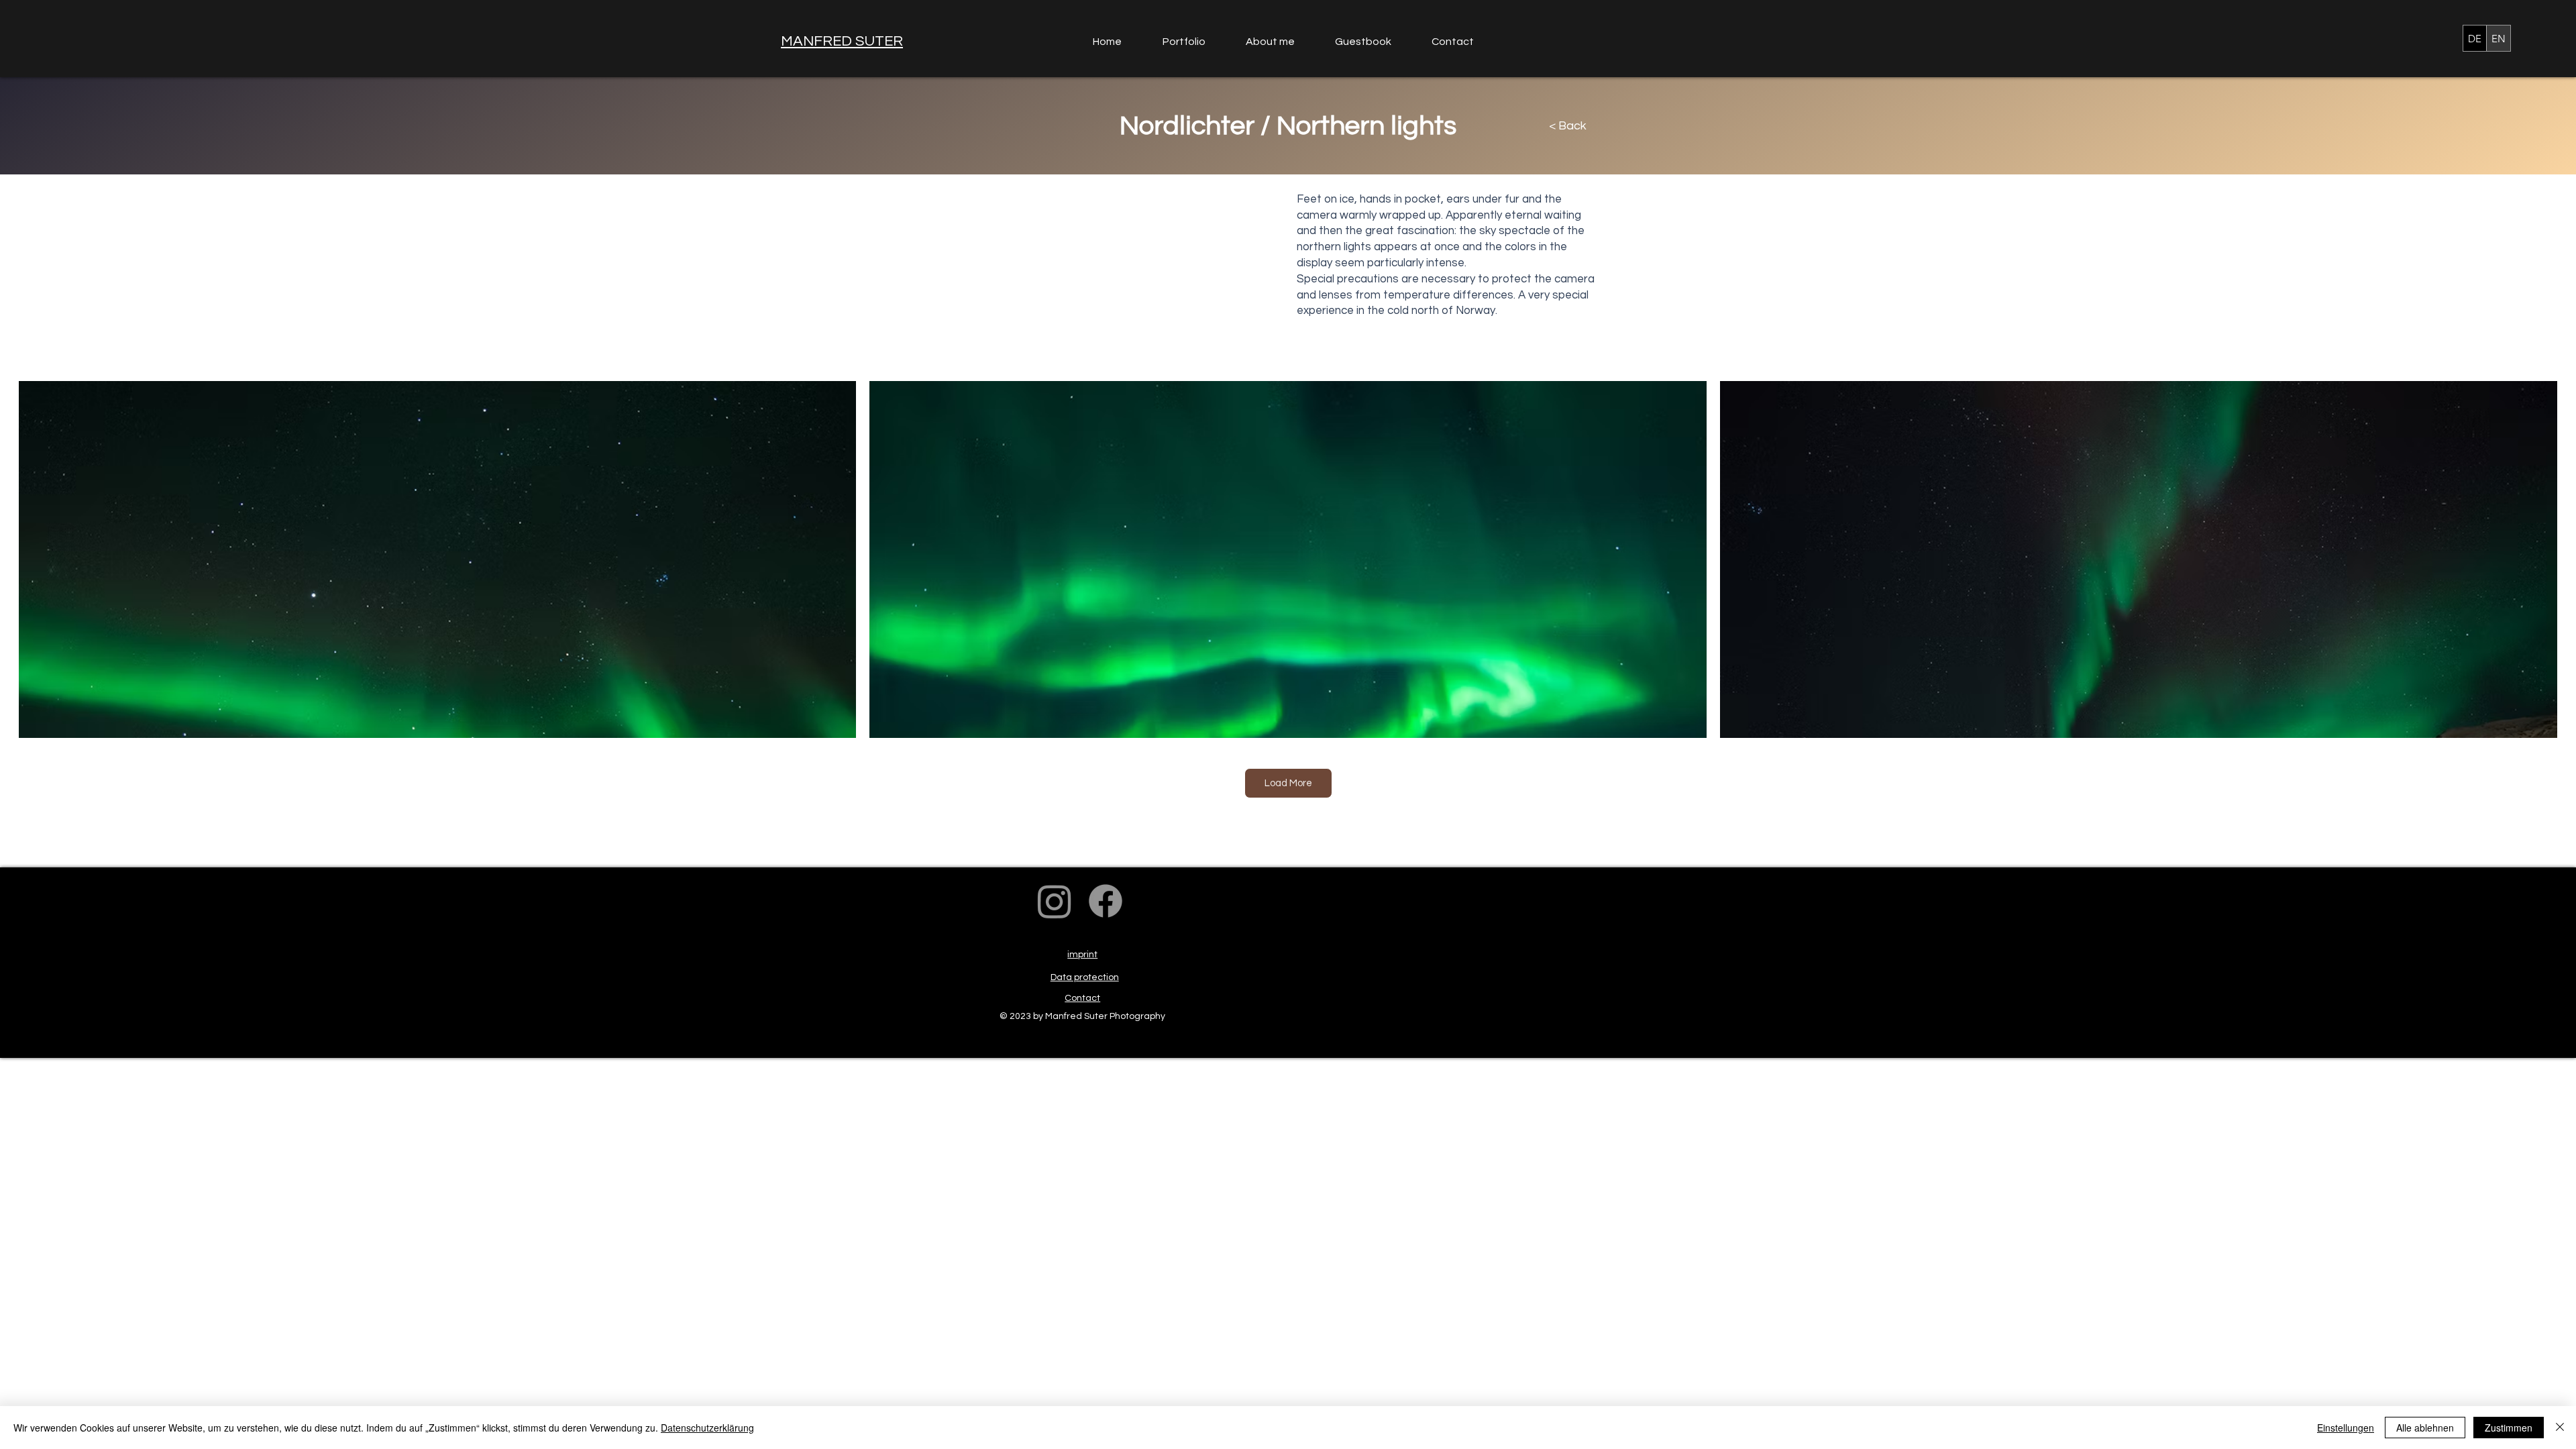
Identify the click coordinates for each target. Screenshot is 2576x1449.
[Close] (2560, 1428)
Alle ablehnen (2425, 1428)
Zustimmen (2509, 1428)
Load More (1288, 783)
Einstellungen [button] (2346, 1428)
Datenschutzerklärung (707, 1428)
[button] (1194, 42)
